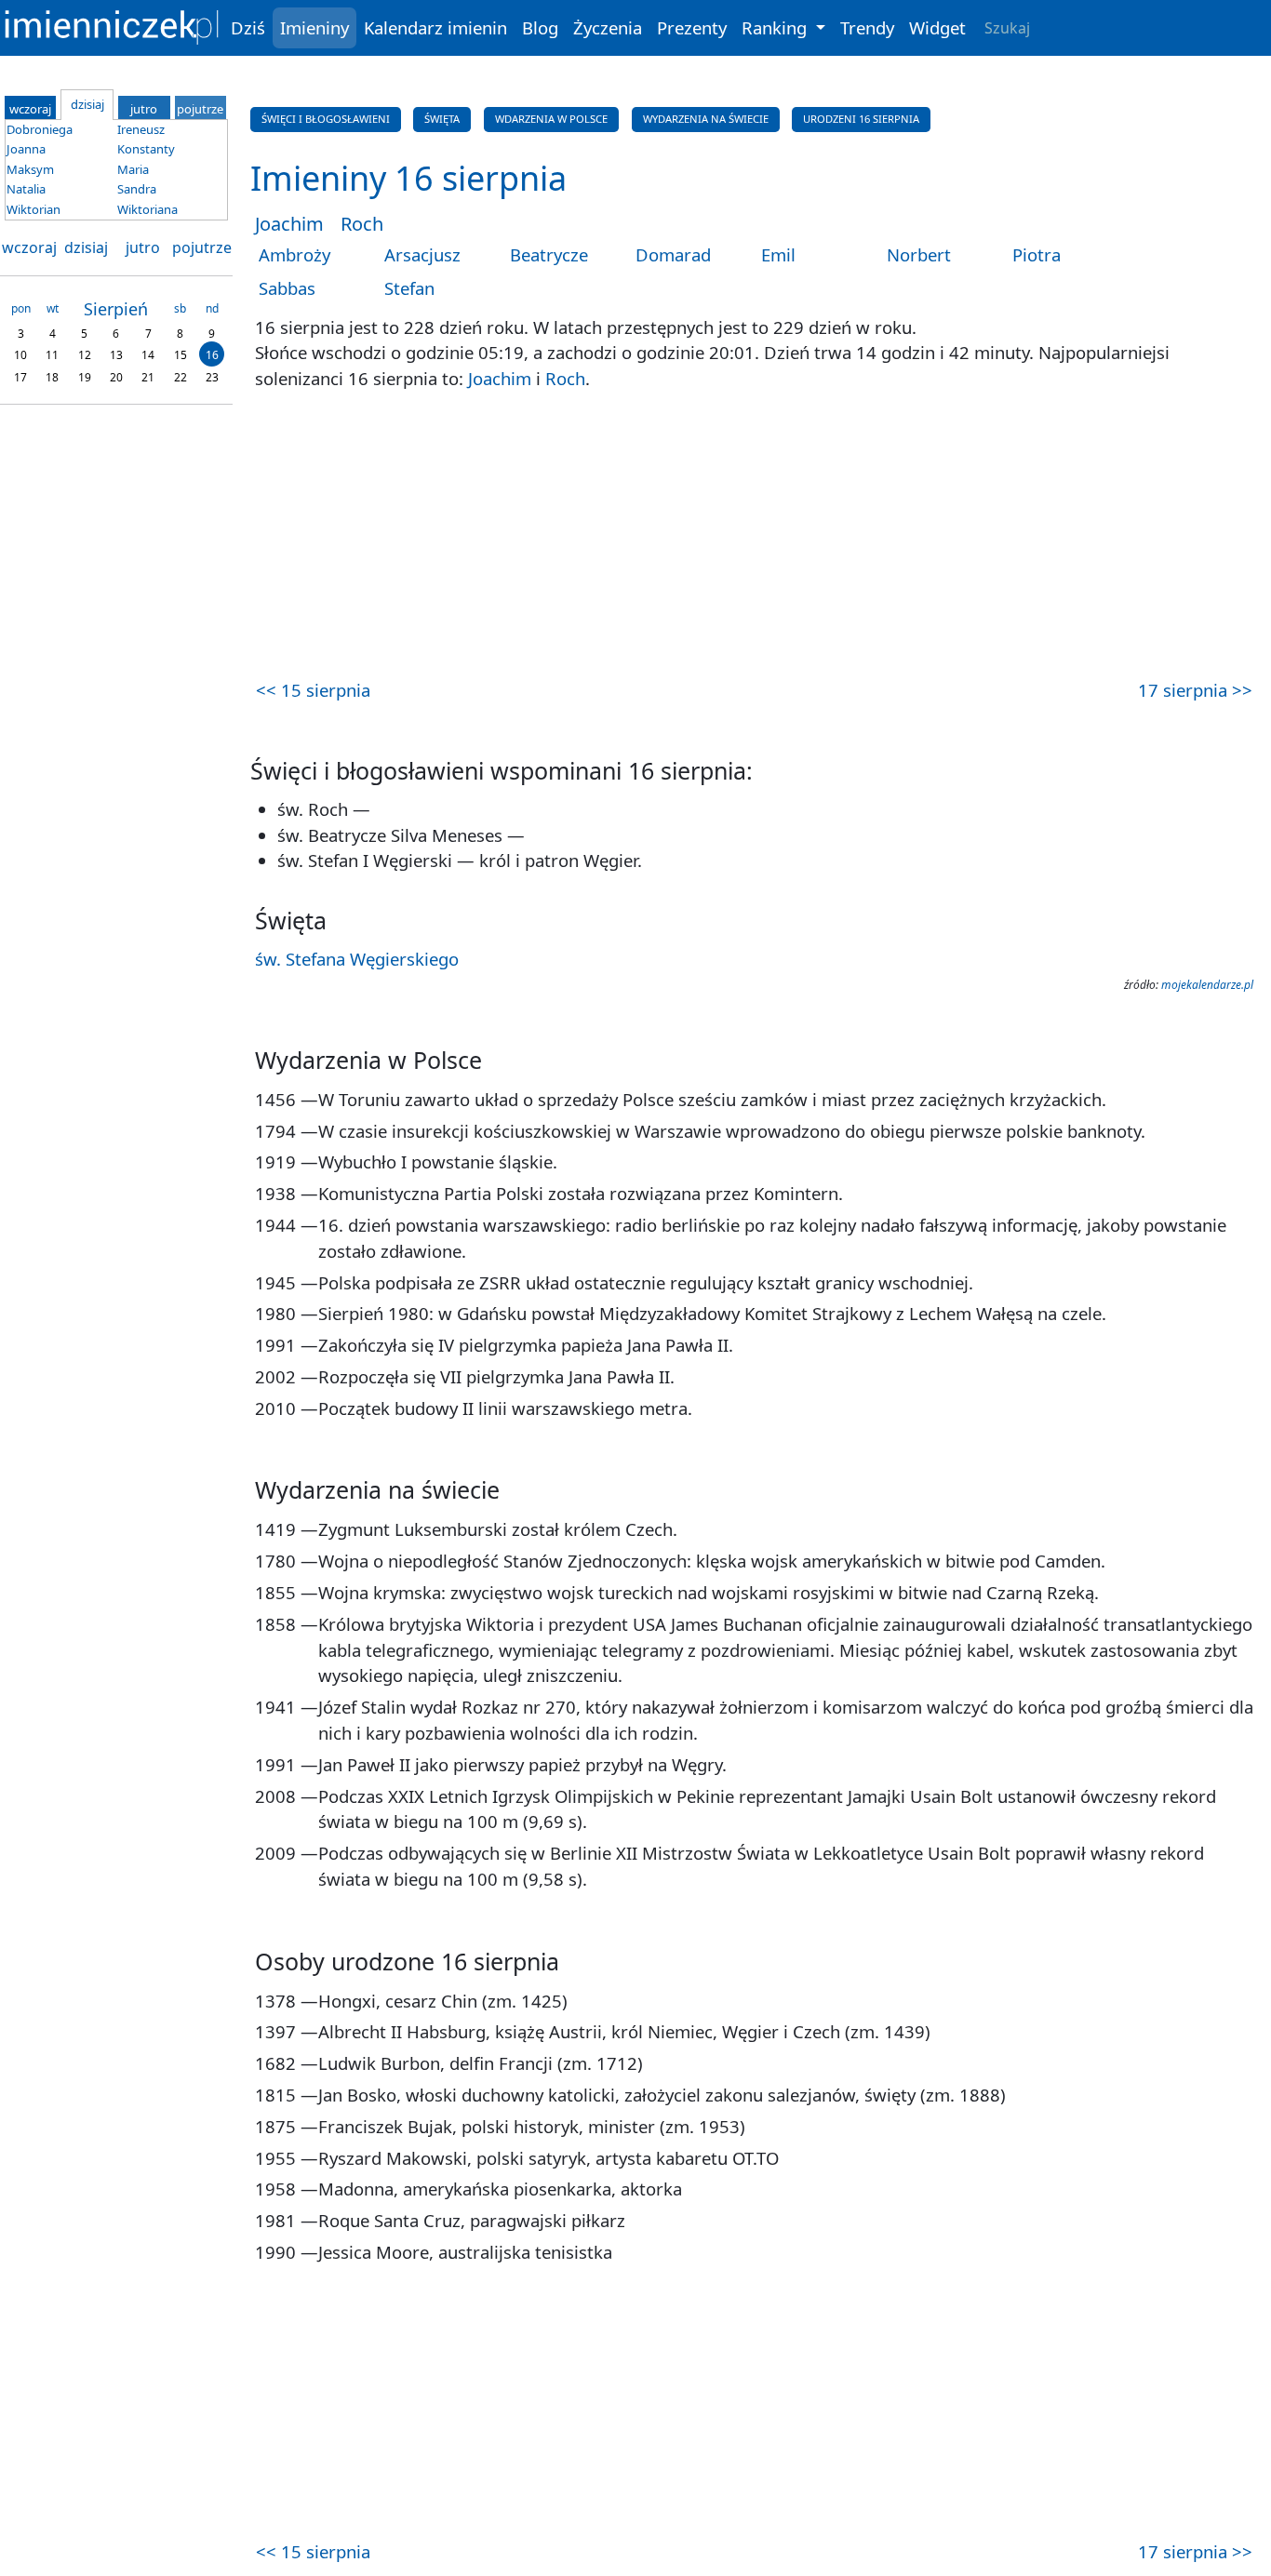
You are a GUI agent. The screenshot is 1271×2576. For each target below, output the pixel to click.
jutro (143, 247)
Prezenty (692, 27)
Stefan (409, 288)
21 (148, 376)
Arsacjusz (422, 254)
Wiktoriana (147, 209)
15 (181, 355)
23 (212, 376)
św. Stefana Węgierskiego (357, 959)
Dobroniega (40, 129)
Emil (778, 254)
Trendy (867, 27)
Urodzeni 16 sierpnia (861, 119)
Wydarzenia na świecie (706, 119)
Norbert (919, 254)
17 (20, 376)
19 (85, 376)
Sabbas (287, 288)
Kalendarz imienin (435, 27)
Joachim (289, 224)
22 (181, 376)
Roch (362, 224)
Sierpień (116, 309)
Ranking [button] (776, 27)
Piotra (1037, 254)
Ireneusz (141, 129)
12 (85, 355)
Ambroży (294, 254)
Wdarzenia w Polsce (551, 119)
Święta (442, 119)
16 (212, 355)
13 (116, 355)
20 (116, 376)
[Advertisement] (755, 537)
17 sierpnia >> (1195, 690)
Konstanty (146, 149)
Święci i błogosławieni (326, 119)
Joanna (26, 149)
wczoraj (29, 247)
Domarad (673, 254)
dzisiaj (86, 247)
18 (52, 376)
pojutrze (202, 247)
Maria (133, 169)
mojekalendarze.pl (1207, 985)
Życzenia (608, 27)
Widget (937, 27)
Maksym (30, 169)
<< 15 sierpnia (313, 690)
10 (20, 355)
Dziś (248, 27)
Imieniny (314, 27)
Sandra (137, 189)
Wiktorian (33, 209)
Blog (540, 27)
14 (148, 355)
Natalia (26, 189)
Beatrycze (549, 254)
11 (52, 355)
